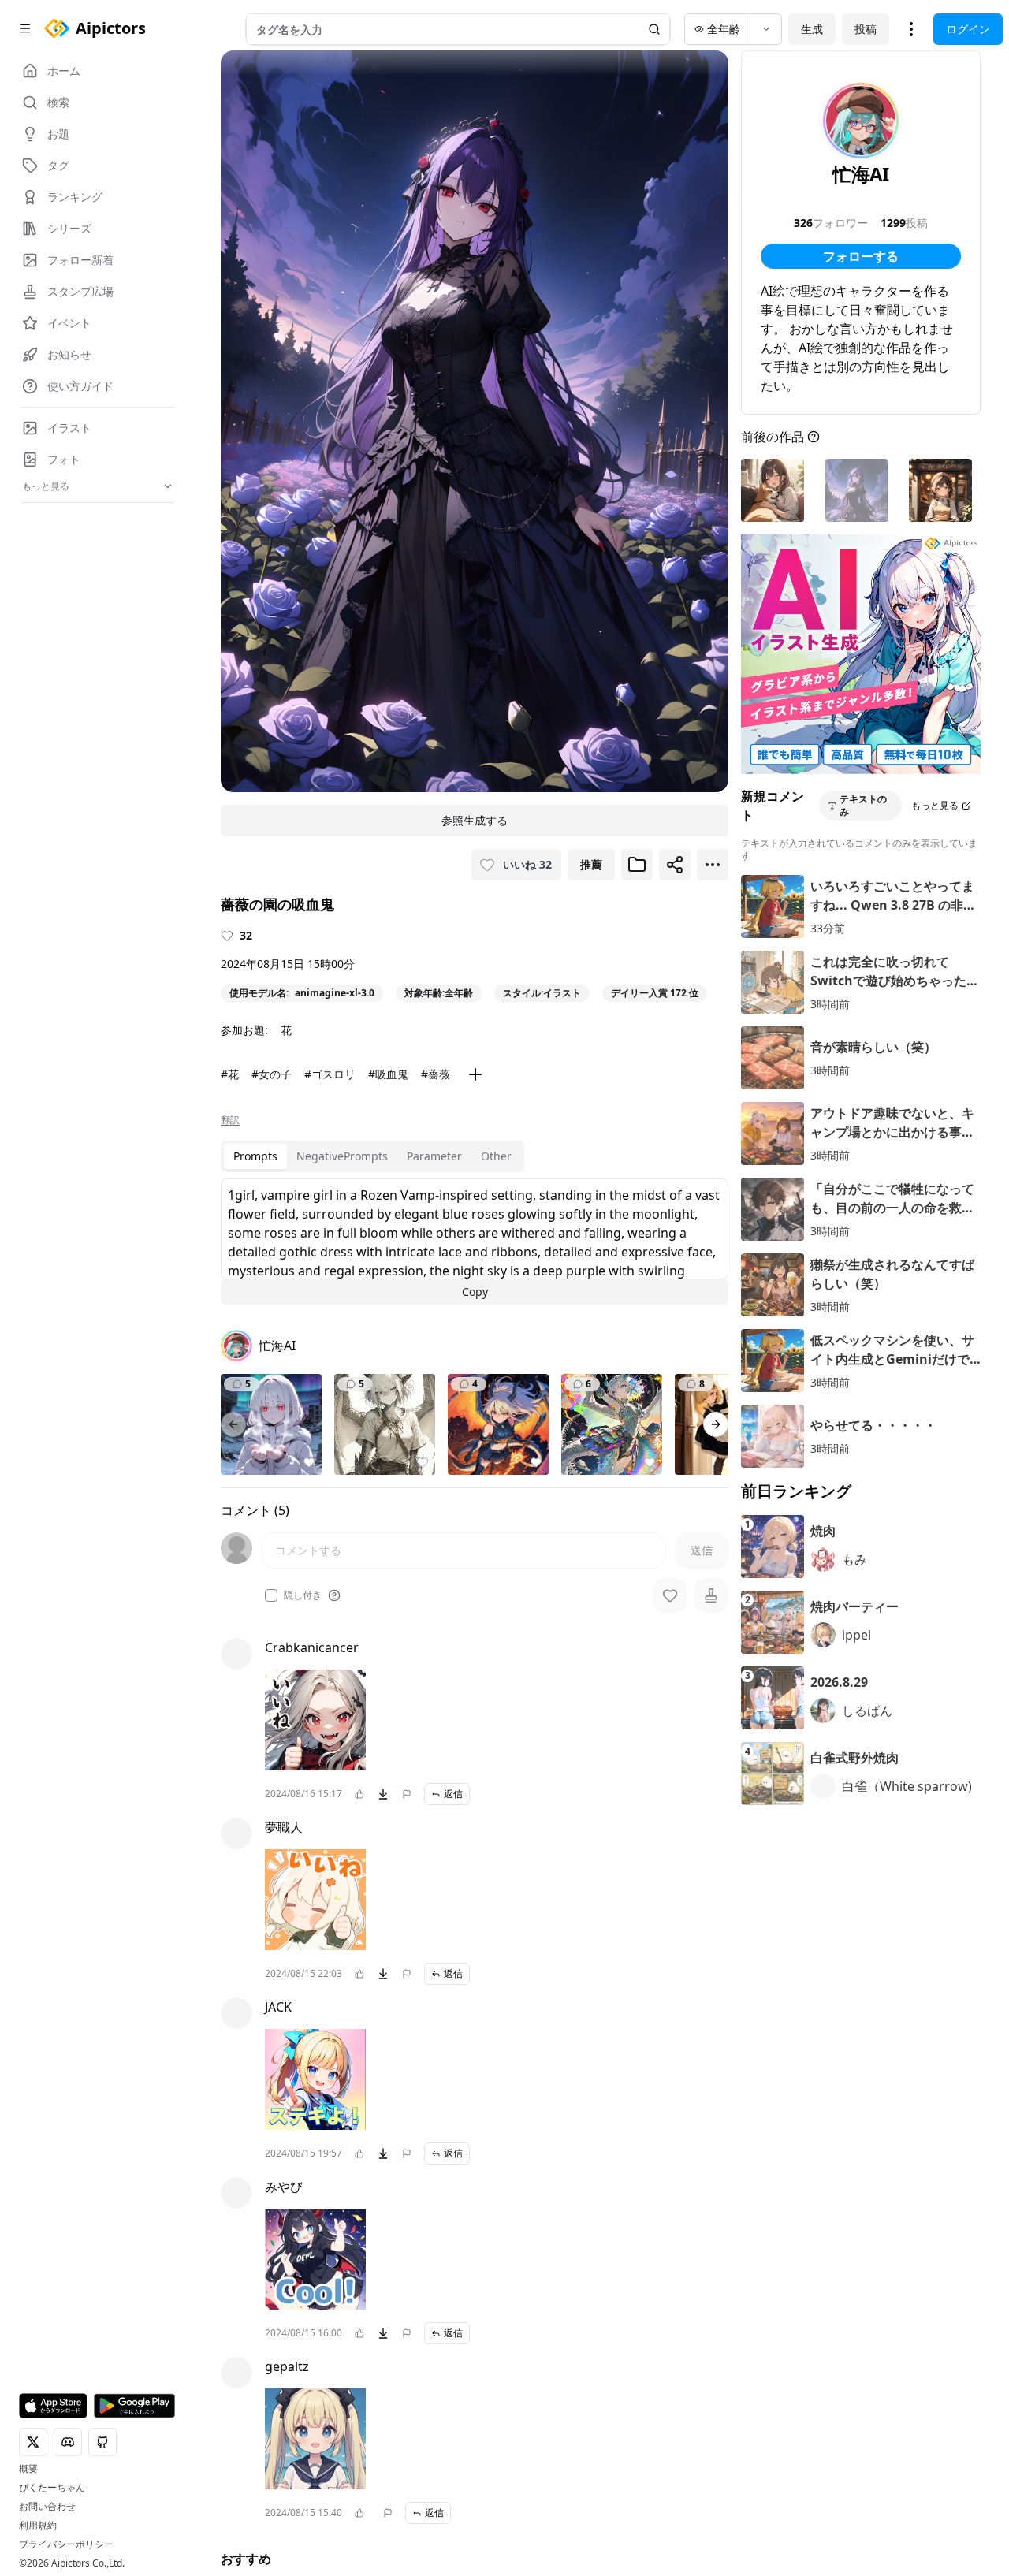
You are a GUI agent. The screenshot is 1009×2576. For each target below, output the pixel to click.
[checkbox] (271, 1595)
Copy (475, 1292)
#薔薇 (436, 1074)
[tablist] (372, 1156)
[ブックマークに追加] (637, 865)
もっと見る (935, 805)
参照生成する (475, 820)
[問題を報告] (407, 1794)
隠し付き (303, 1595)
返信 (453, 1794)
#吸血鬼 (388, 1074)
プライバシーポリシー (66, 2544)
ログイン (968, 29)
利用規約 (38, 2526)
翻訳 (230, 1120)
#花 (230, 1074)
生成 (812, 29)
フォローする (861, 256)
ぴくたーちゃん (52, 2488)
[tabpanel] (475, 1241)
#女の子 (272, 1074)
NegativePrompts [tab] (342, 1156)
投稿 (866, 29)
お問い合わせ (47, 2507)
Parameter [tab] (434, 1156)
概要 (28, 2469)
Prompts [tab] (255, 1156)
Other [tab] (496, 1156)
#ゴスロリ (330, 1074)
